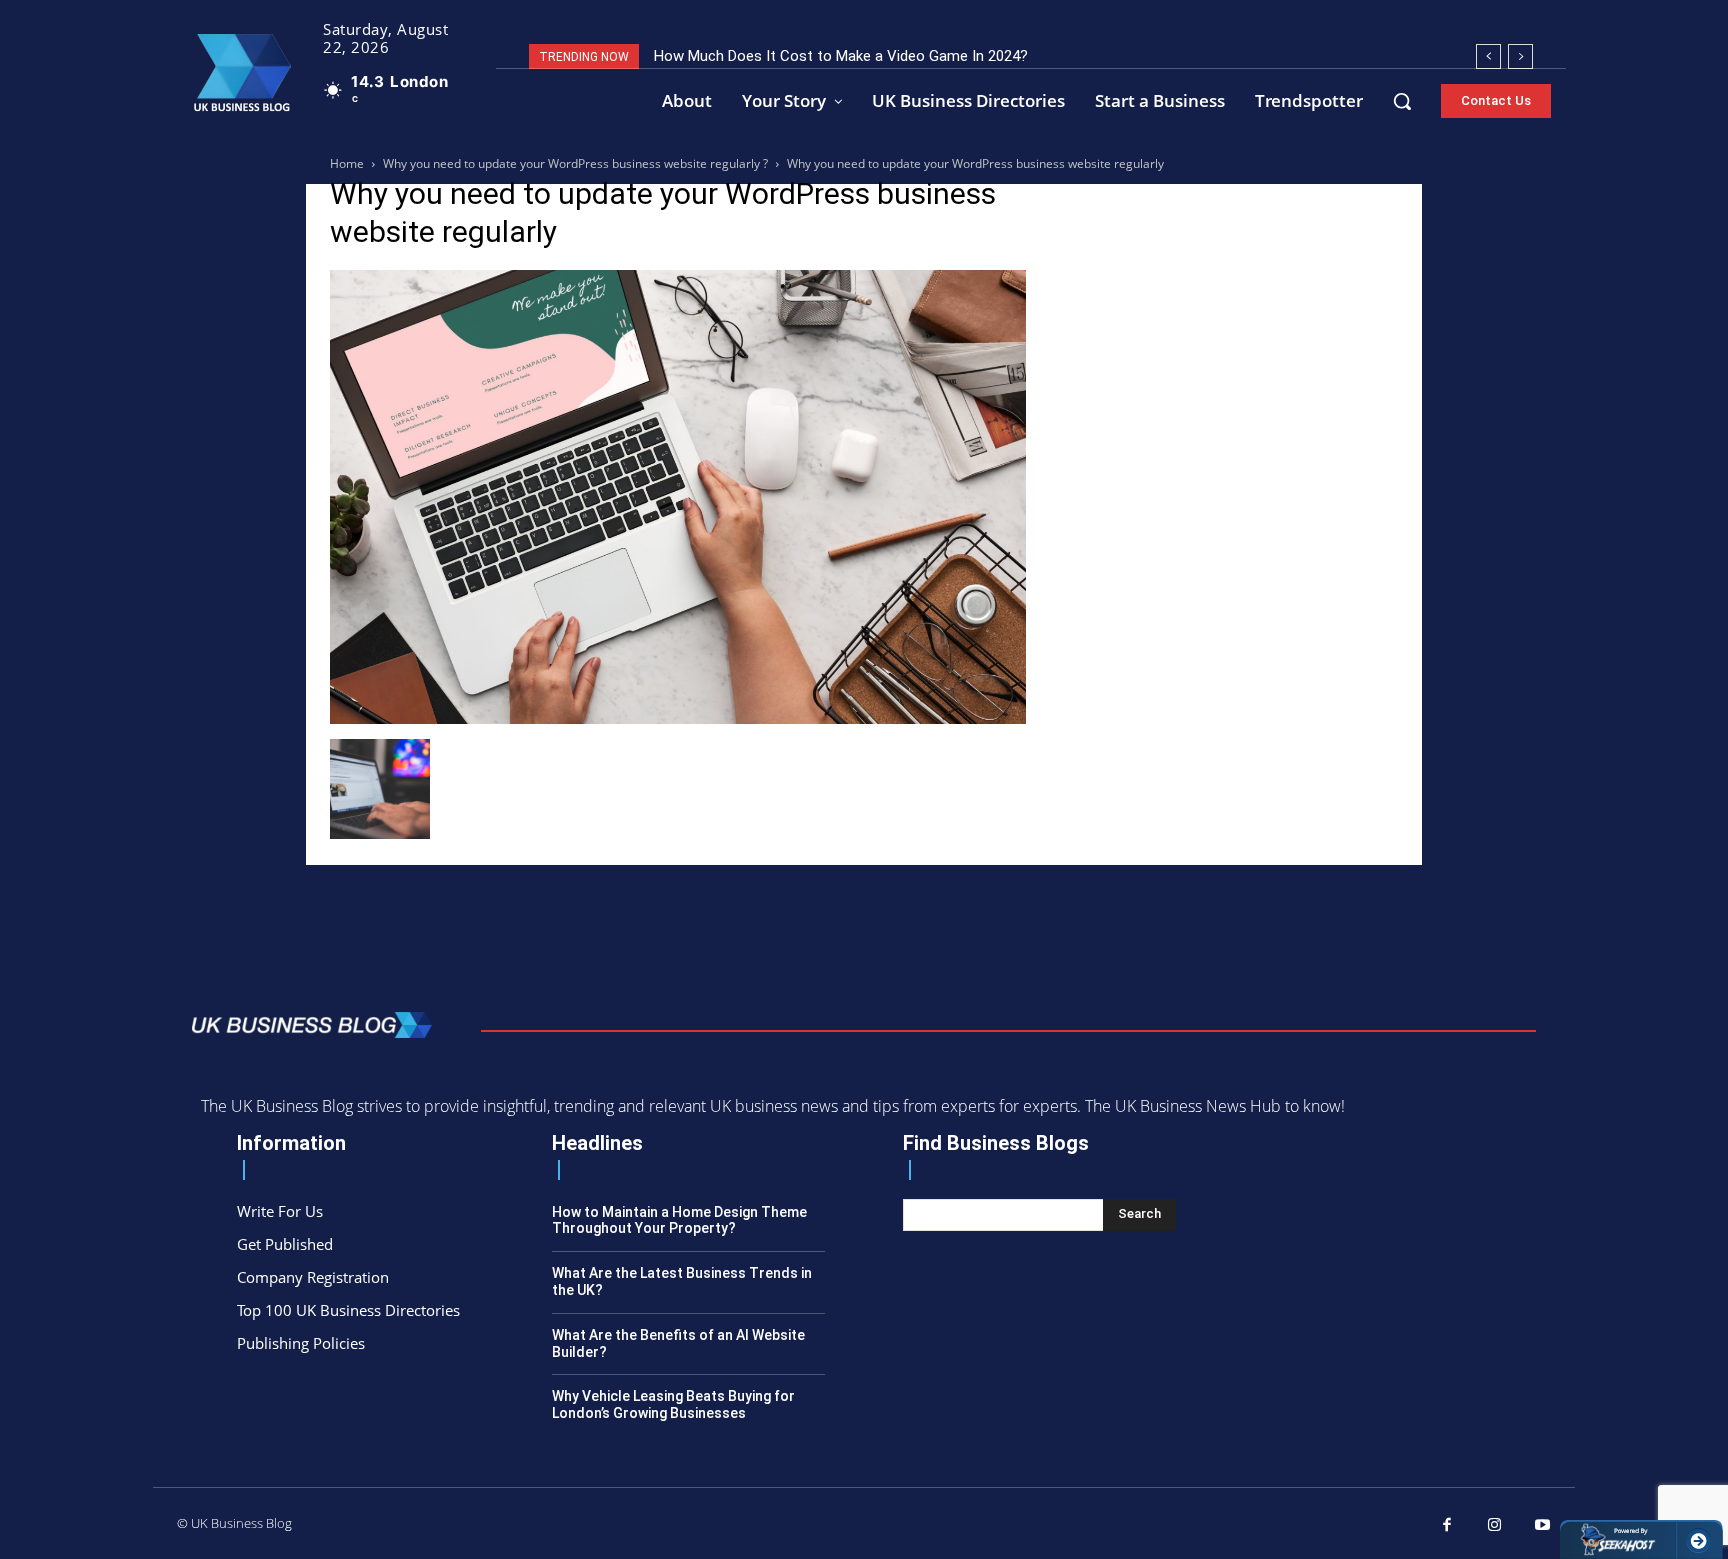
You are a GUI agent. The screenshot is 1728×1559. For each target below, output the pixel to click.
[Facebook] (1448, 1526)
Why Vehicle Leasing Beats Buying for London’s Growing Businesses (673, 1404)
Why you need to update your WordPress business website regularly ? (575, 163)
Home (347, 163)
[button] (1402, 101)
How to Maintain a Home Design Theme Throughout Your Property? (679, 1220)
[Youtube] (1543, 1526)
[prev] (1488, 56)
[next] (1520, 56)
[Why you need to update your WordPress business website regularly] (678, 718)
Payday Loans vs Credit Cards (764, 56)
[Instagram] (1495, 1526)
